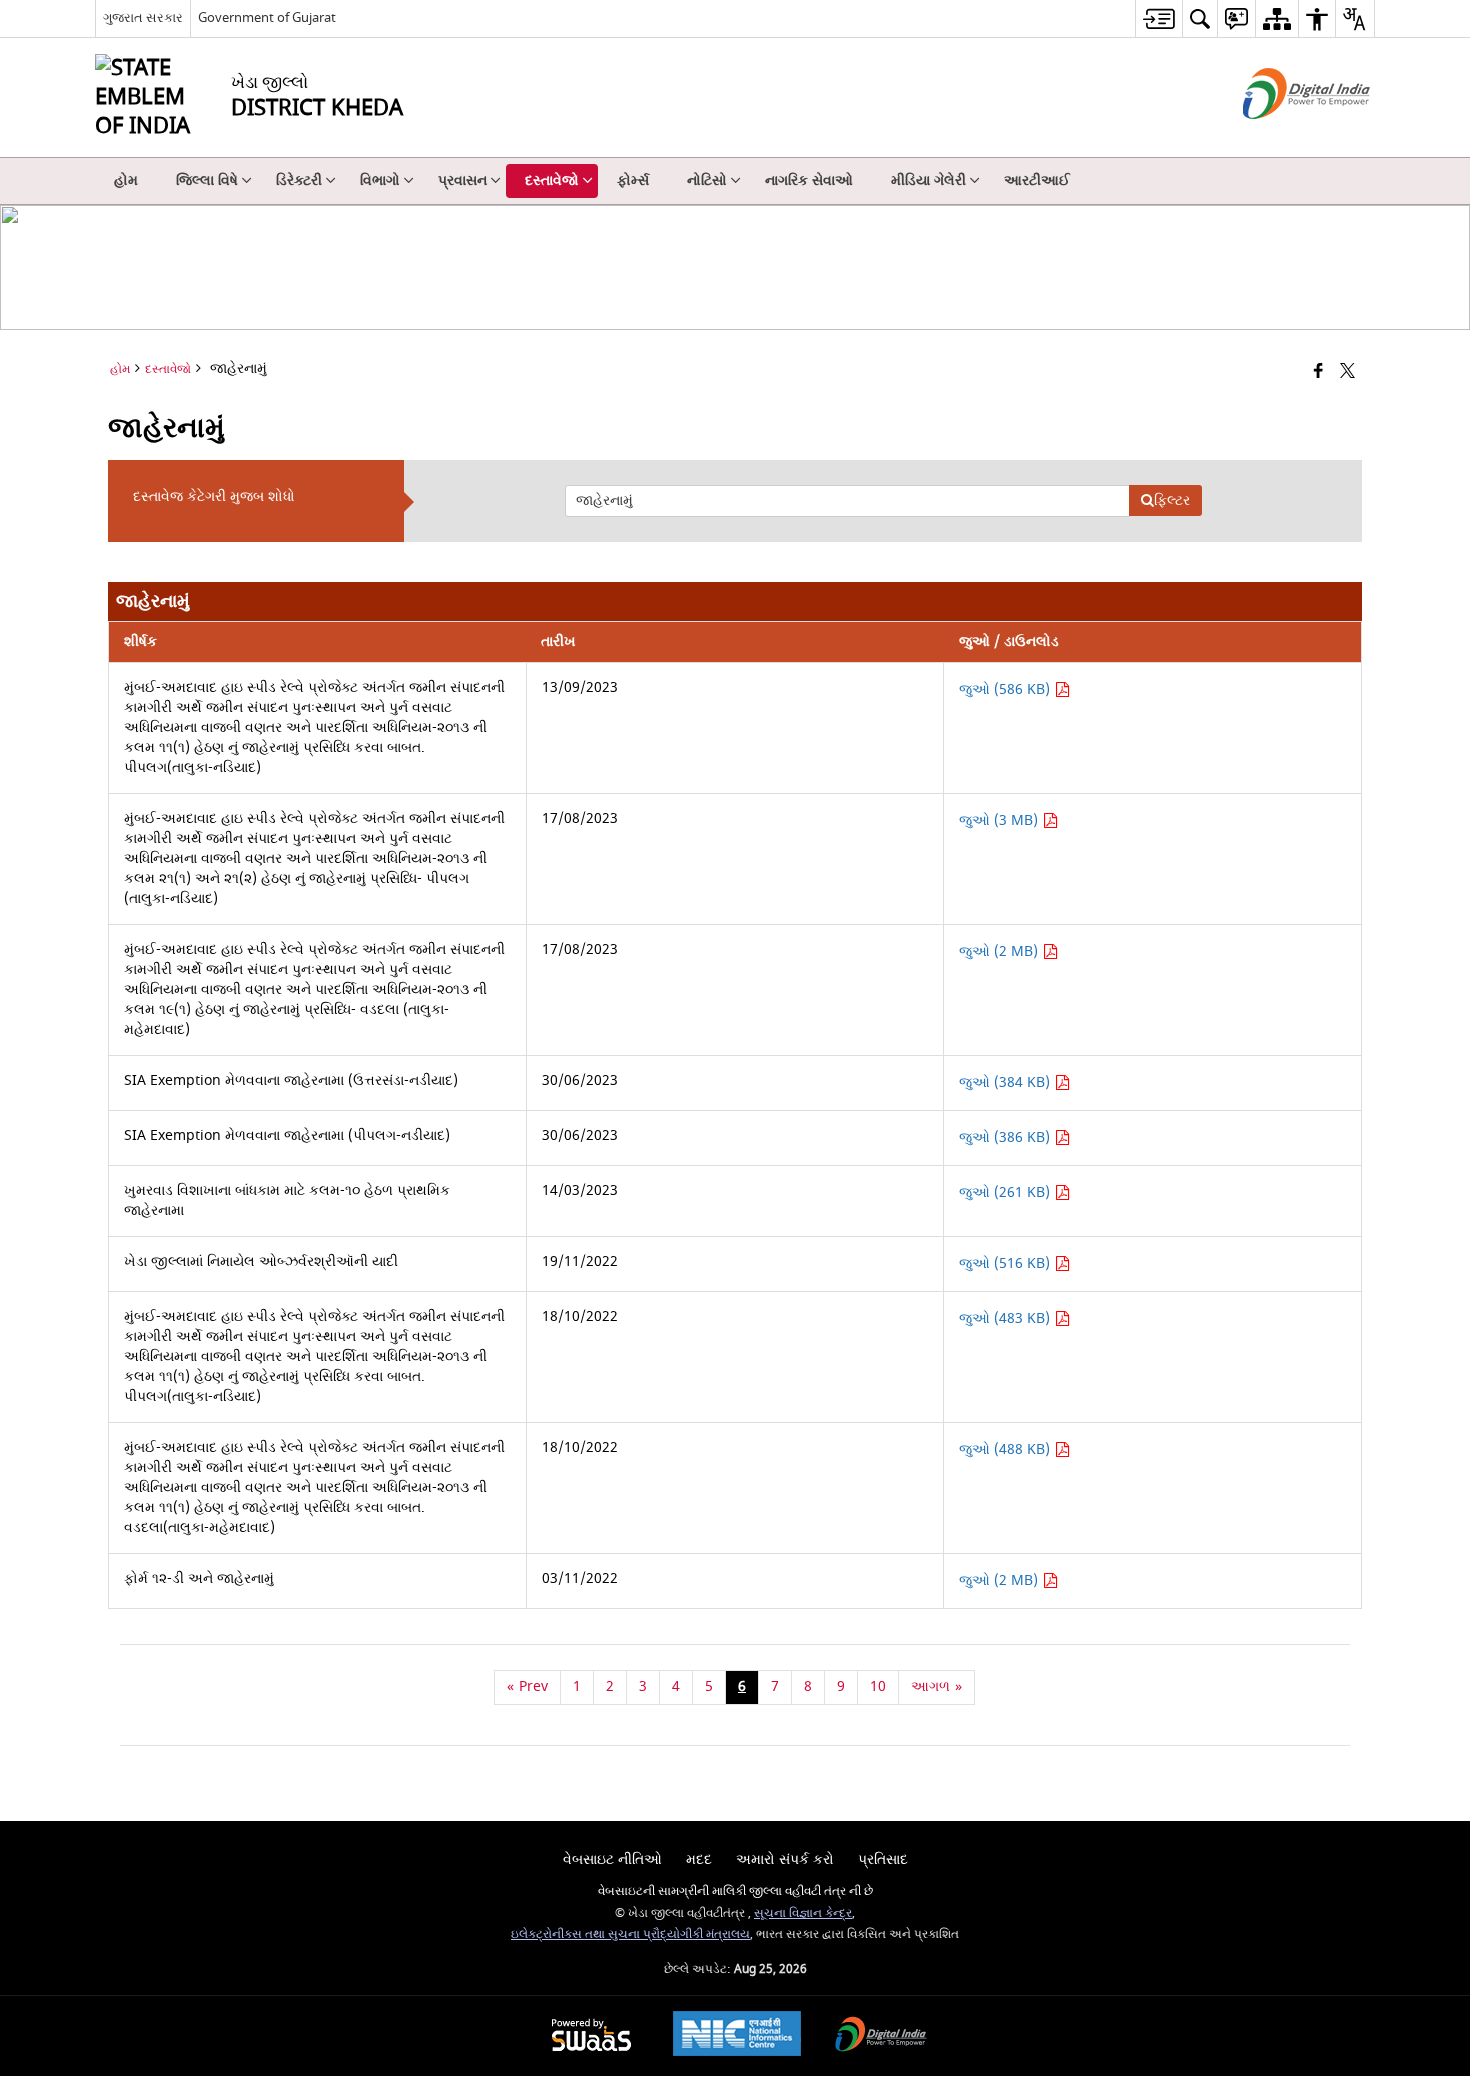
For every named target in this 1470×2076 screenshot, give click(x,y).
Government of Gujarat (267, 17)
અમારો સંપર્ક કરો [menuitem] (785, 1859)
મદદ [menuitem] (699, 1859)
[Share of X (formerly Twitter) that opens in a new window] (1347, 372)
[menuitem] (1158, 18)
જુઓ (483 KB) (1006, 1318)
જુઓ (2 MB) (1000, 951)
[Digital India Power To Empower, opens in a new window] (881, 2036)
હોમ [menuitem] (126, 180)
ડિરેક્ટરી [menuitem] (299, 180)
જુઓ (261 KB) (1006, 1192)
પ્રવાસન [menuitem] (462, 180)
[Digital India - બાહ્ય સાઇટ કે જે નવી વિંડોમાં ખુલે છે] (1281, 136)
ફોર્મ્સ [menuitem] (633, 180)
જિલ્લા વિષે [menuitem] (207, 180)
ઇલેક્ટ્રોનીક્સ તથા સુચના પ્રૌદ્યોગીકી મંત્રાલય (630, 1934)
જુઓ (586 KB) (1006, 689)
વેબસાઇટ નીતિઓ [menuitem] (612, 1859)
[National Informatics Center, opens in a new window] (737, 2036)
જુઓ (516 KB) (1006, 1263)
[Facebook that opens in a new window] (1318, 372)
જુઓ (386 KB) (1006, 1137)
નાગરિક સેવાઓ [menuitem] (809, 180)
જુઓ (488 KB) (1006, 1449)
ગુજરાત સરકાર (143, 17)
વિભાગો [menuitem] (380, 180)
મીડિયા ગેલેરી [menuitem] (928, 180)
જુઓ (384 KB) (1006, 1082)
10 (878, 1686)
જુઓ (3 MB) (1000, 820)
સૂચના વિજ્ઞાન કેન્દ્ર (803, 1913)
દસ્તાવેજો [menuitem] (552, 180)
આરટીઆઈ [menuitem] (1037, 180)
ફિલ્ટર (1172, 500)
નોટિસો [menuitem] (707, 180)
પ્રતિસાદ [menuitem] (883, 1859)
